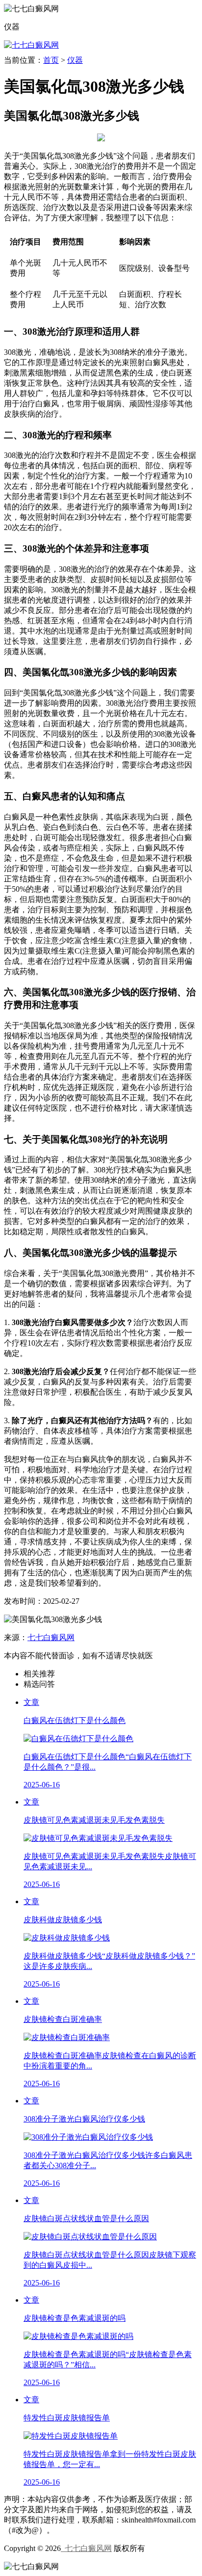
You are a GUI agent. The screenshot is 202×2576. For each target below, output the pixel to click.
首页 (51, 60)
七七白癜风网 (51, 1637)
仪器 (75, 60)
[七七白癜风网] (31, 45)
